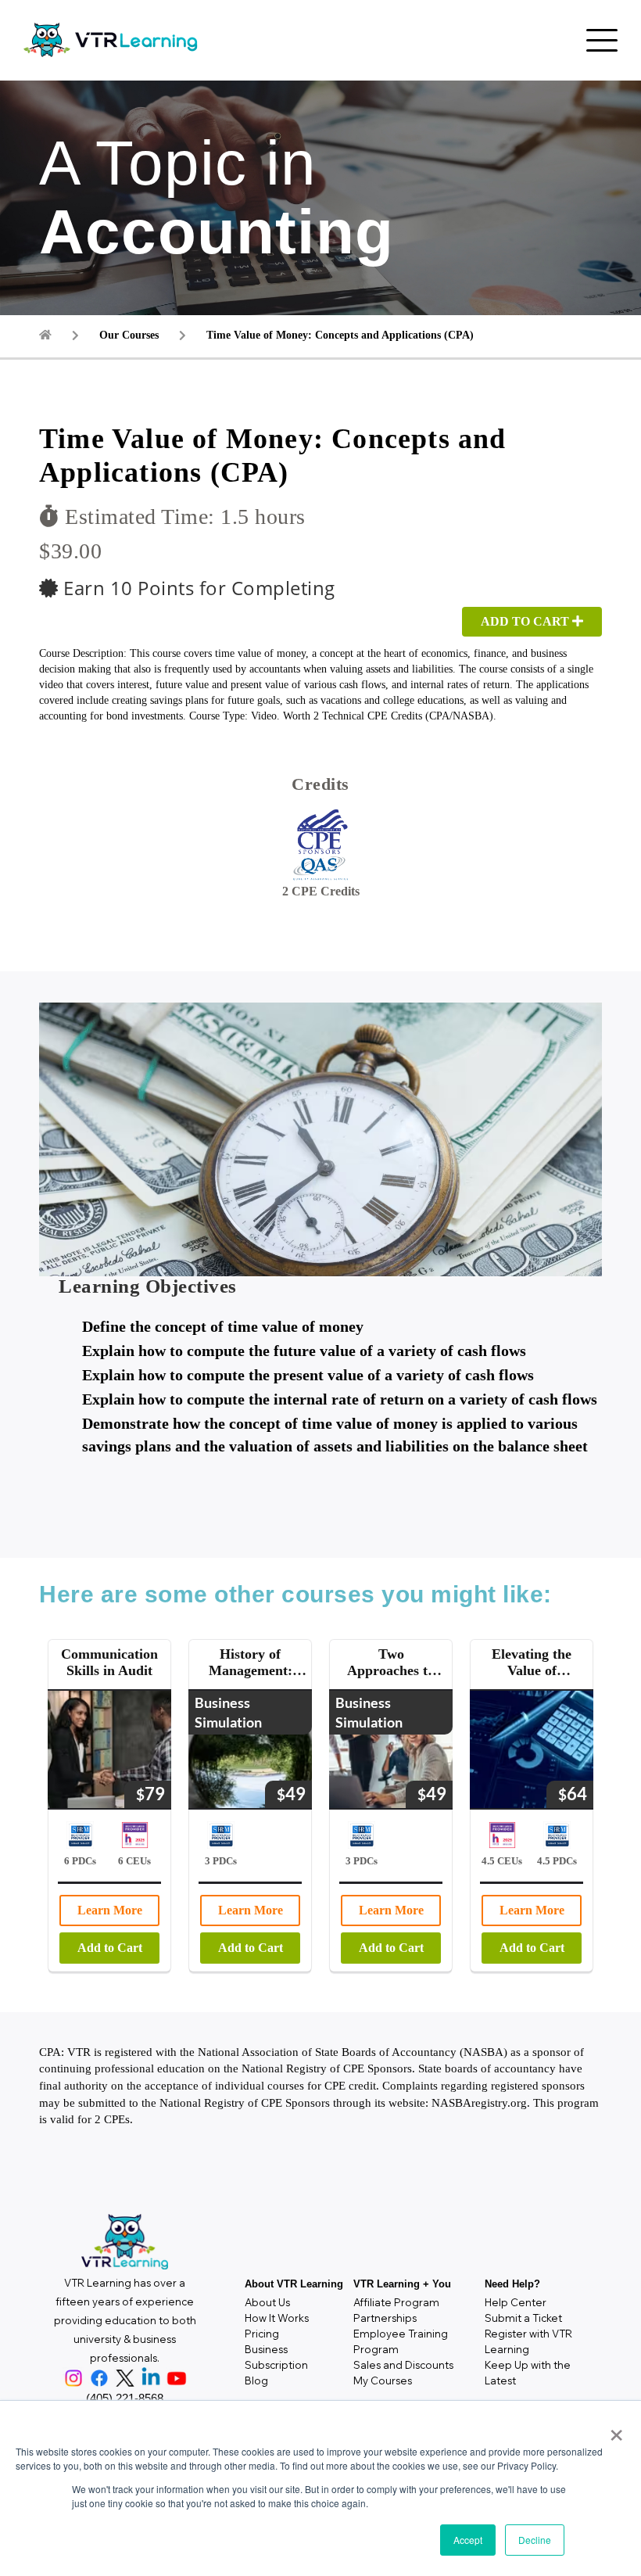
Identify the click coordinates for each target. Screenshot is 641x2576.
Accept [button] (468, 2540)
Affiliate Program (396, 2302)
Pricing (262, 2334)
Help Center (516, 2302)
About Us (267, 2302)
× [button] (613, 2430)
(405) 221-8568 (125, 2398)
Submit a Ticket (523, 2318)
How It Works (277, 2318)
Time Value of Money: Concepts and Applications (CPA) (340, 335)
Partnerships (385, 2318)
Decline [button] (535, 2540)
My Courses (383, 2380)
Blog (256, 2380)
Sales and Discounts (403, 2365)
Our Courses (129, 335)
